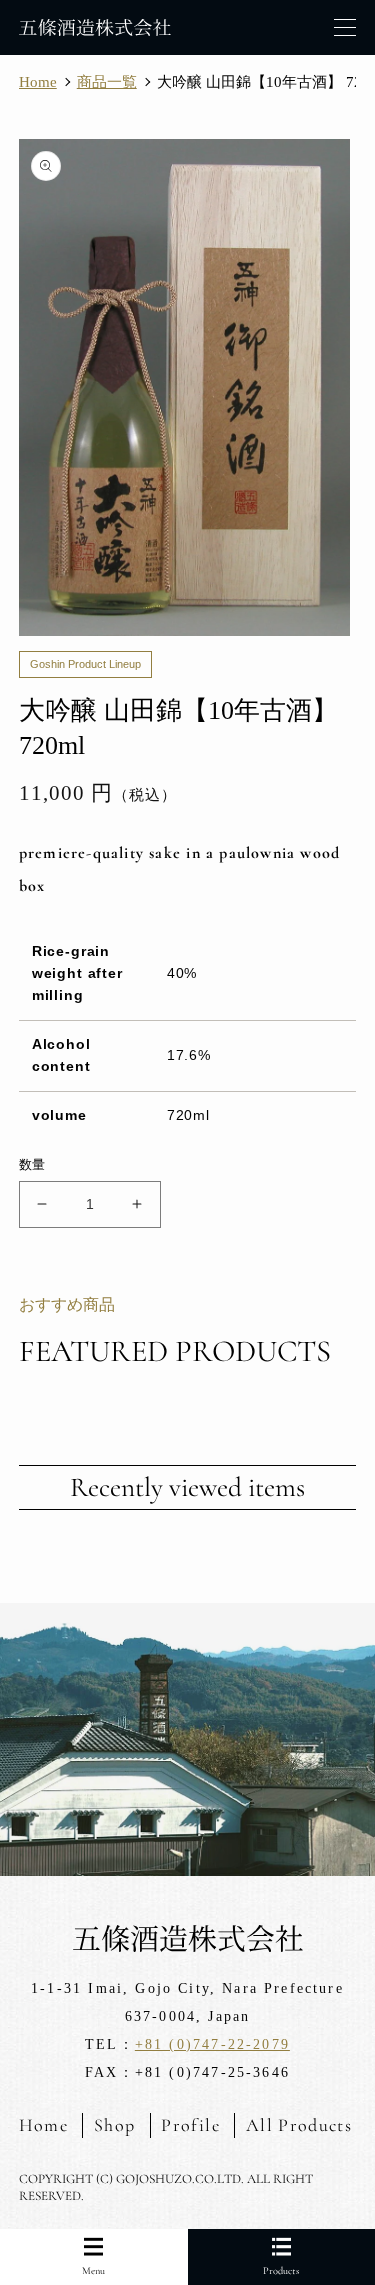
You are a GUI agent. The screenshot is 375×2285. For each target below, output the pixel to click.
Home (43, 2125)
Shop (114, 2125)
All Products (299, 2125)
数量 (32, 1164)
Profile (190, 2125)
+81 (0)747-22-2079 (212, 2044)
